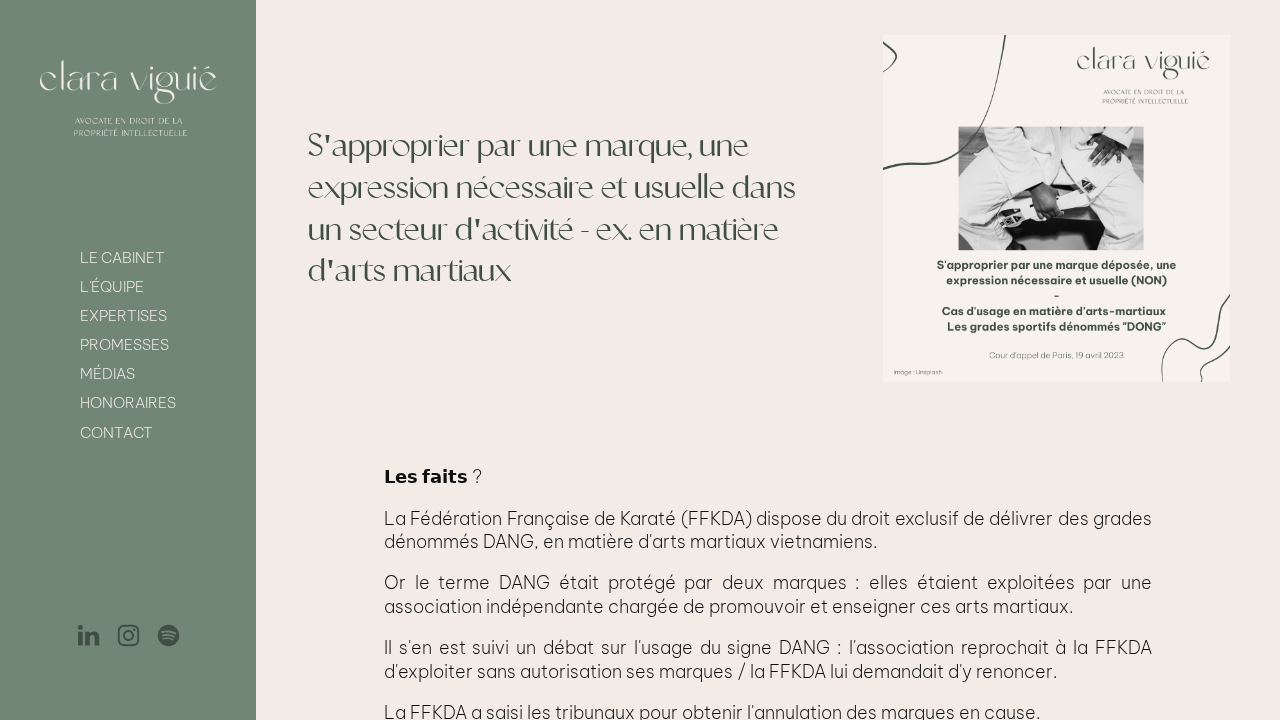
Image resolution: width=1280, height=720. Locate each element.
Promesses (124, 344)
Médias (107, 373)
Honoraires (128, 402)
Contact (116, 432)
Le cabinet (122, 257)
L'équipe (112, 286)
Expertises (123, 315)
